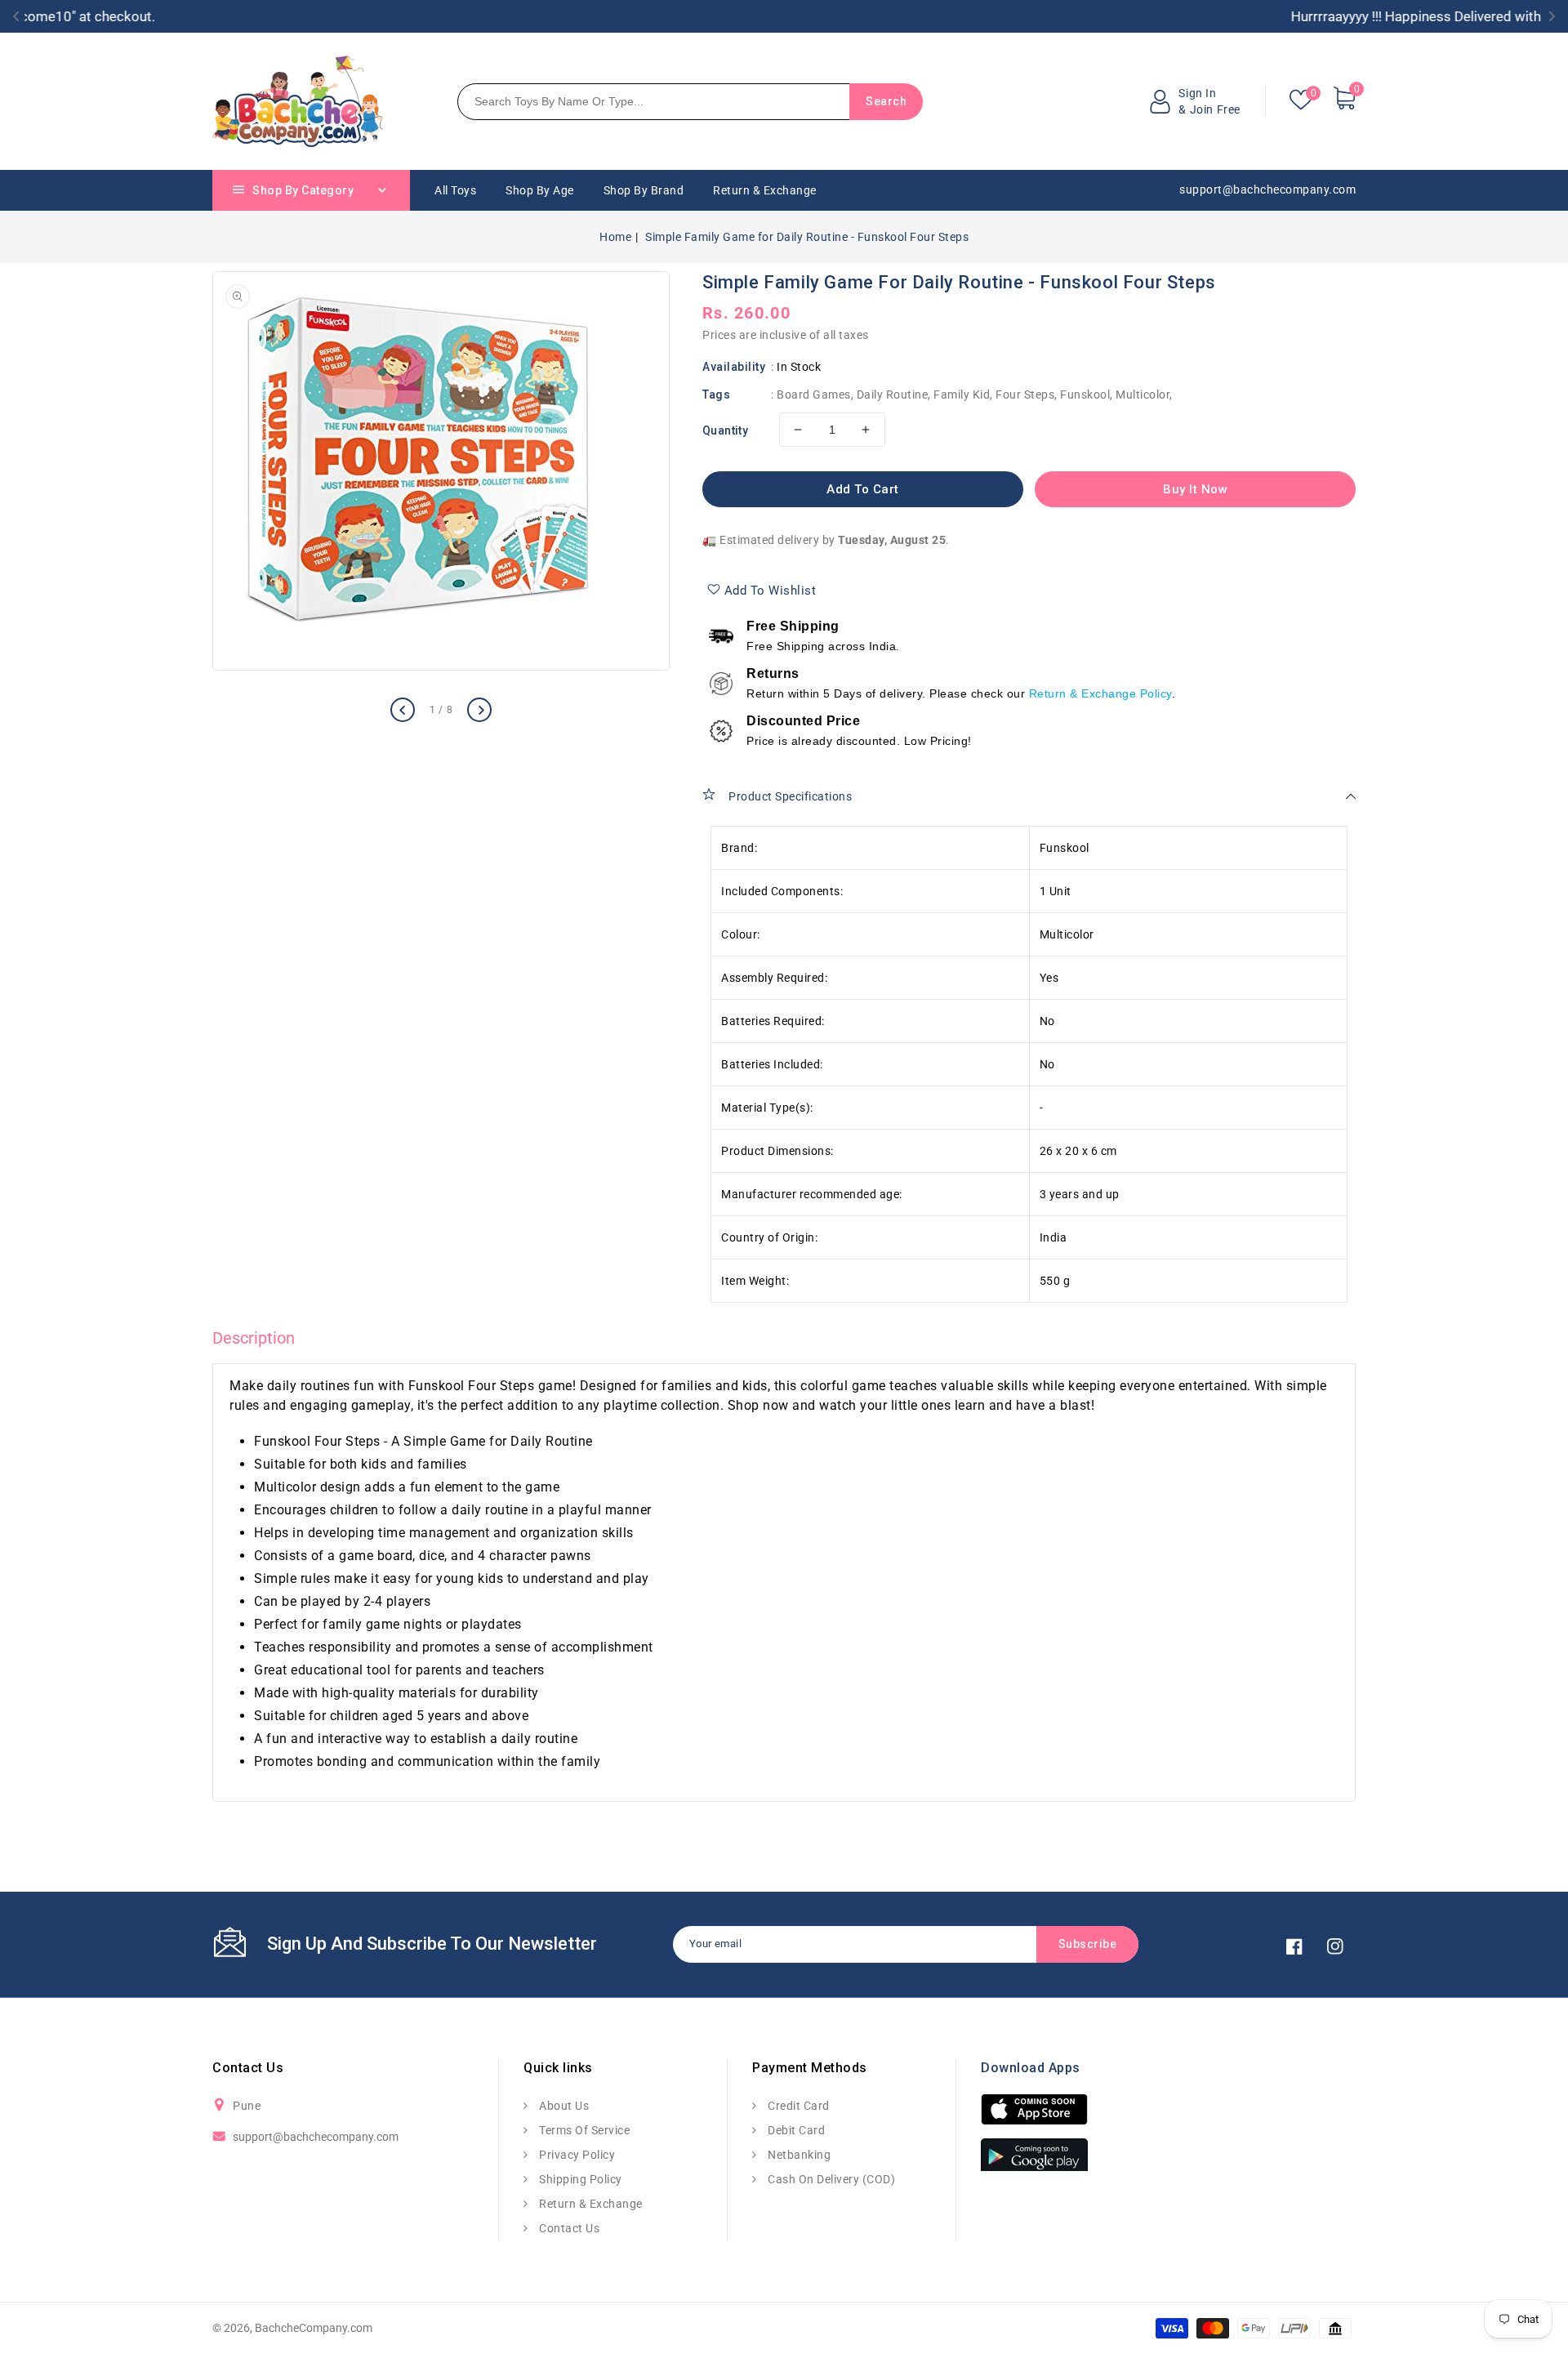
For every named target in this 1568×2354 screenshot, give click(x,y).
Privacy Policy (576, 2155)
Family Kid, (963, 395)
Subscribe (1088, 1944)
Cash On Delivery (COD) (830, 2179)
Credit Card (797, 2106)
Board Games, (815, 395)
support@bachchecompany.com (316, 2137)
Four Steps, (1027, 395)
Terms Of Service (583, 2130)
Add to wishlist (771, 591)
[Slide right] (479, 710)
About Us (563, 2106)
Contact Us (568, 2228)
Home (615, 237)
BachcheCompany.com (314, 2328)
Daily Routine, (894, 395)
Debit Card (795, 2130)
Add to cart (863, 489)
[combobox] (654, 102)
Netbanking (798, 2155)
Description (254, 1338)
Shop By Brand (644, 190)
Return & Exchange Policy (1100, 693)
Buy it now (1195, 489)
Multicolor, (1144, 395)
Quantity (725, 430)
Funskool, (1087, 395)
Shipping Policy (579, 2179)
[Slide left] (403, 710)
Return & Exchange (590, 2204)
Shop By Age (540, 190)
